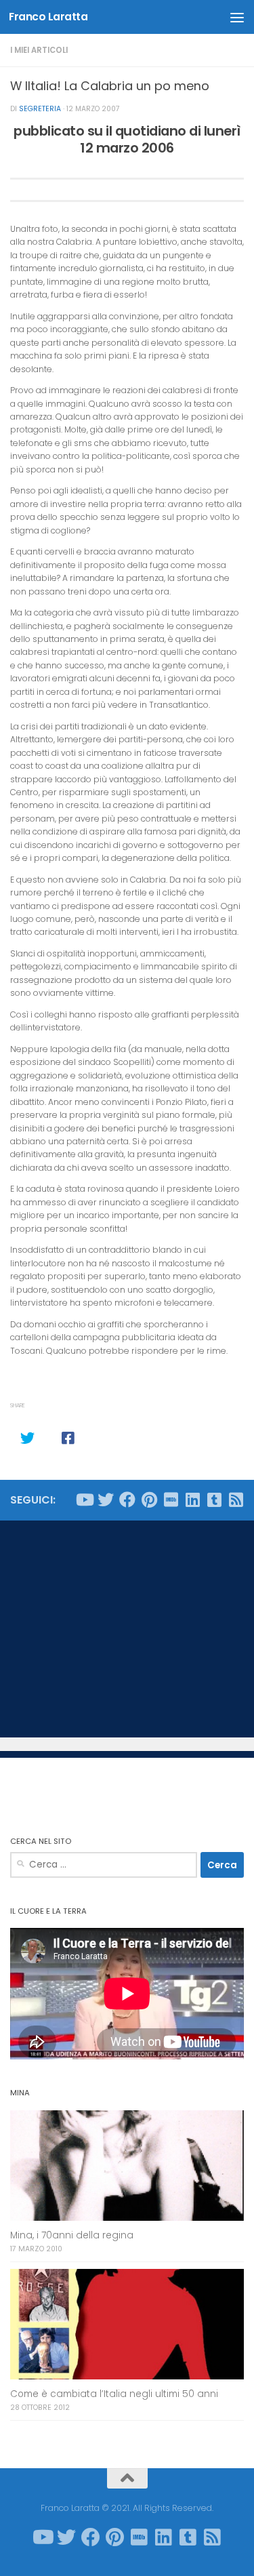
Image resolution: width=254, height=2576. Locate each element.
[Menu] (237, 17)
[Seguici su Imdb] (171, 1500)
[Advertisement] (127, 1629)
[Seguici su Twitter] (106, 1500)
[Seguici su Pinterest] (149, 1500)
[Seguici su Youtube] (84, 1500)
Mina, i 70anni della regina (72, 2235)
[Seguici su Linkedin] (192, 1500)
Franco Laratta (48, 17)
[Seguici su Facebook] (127, 1500)
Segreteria (40, 109)
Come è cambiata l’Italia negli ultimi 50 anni (114, 2394)
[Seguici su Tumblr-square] (214, 1500)
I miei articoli (39, 50)
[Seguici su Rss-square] (236, 1500)
